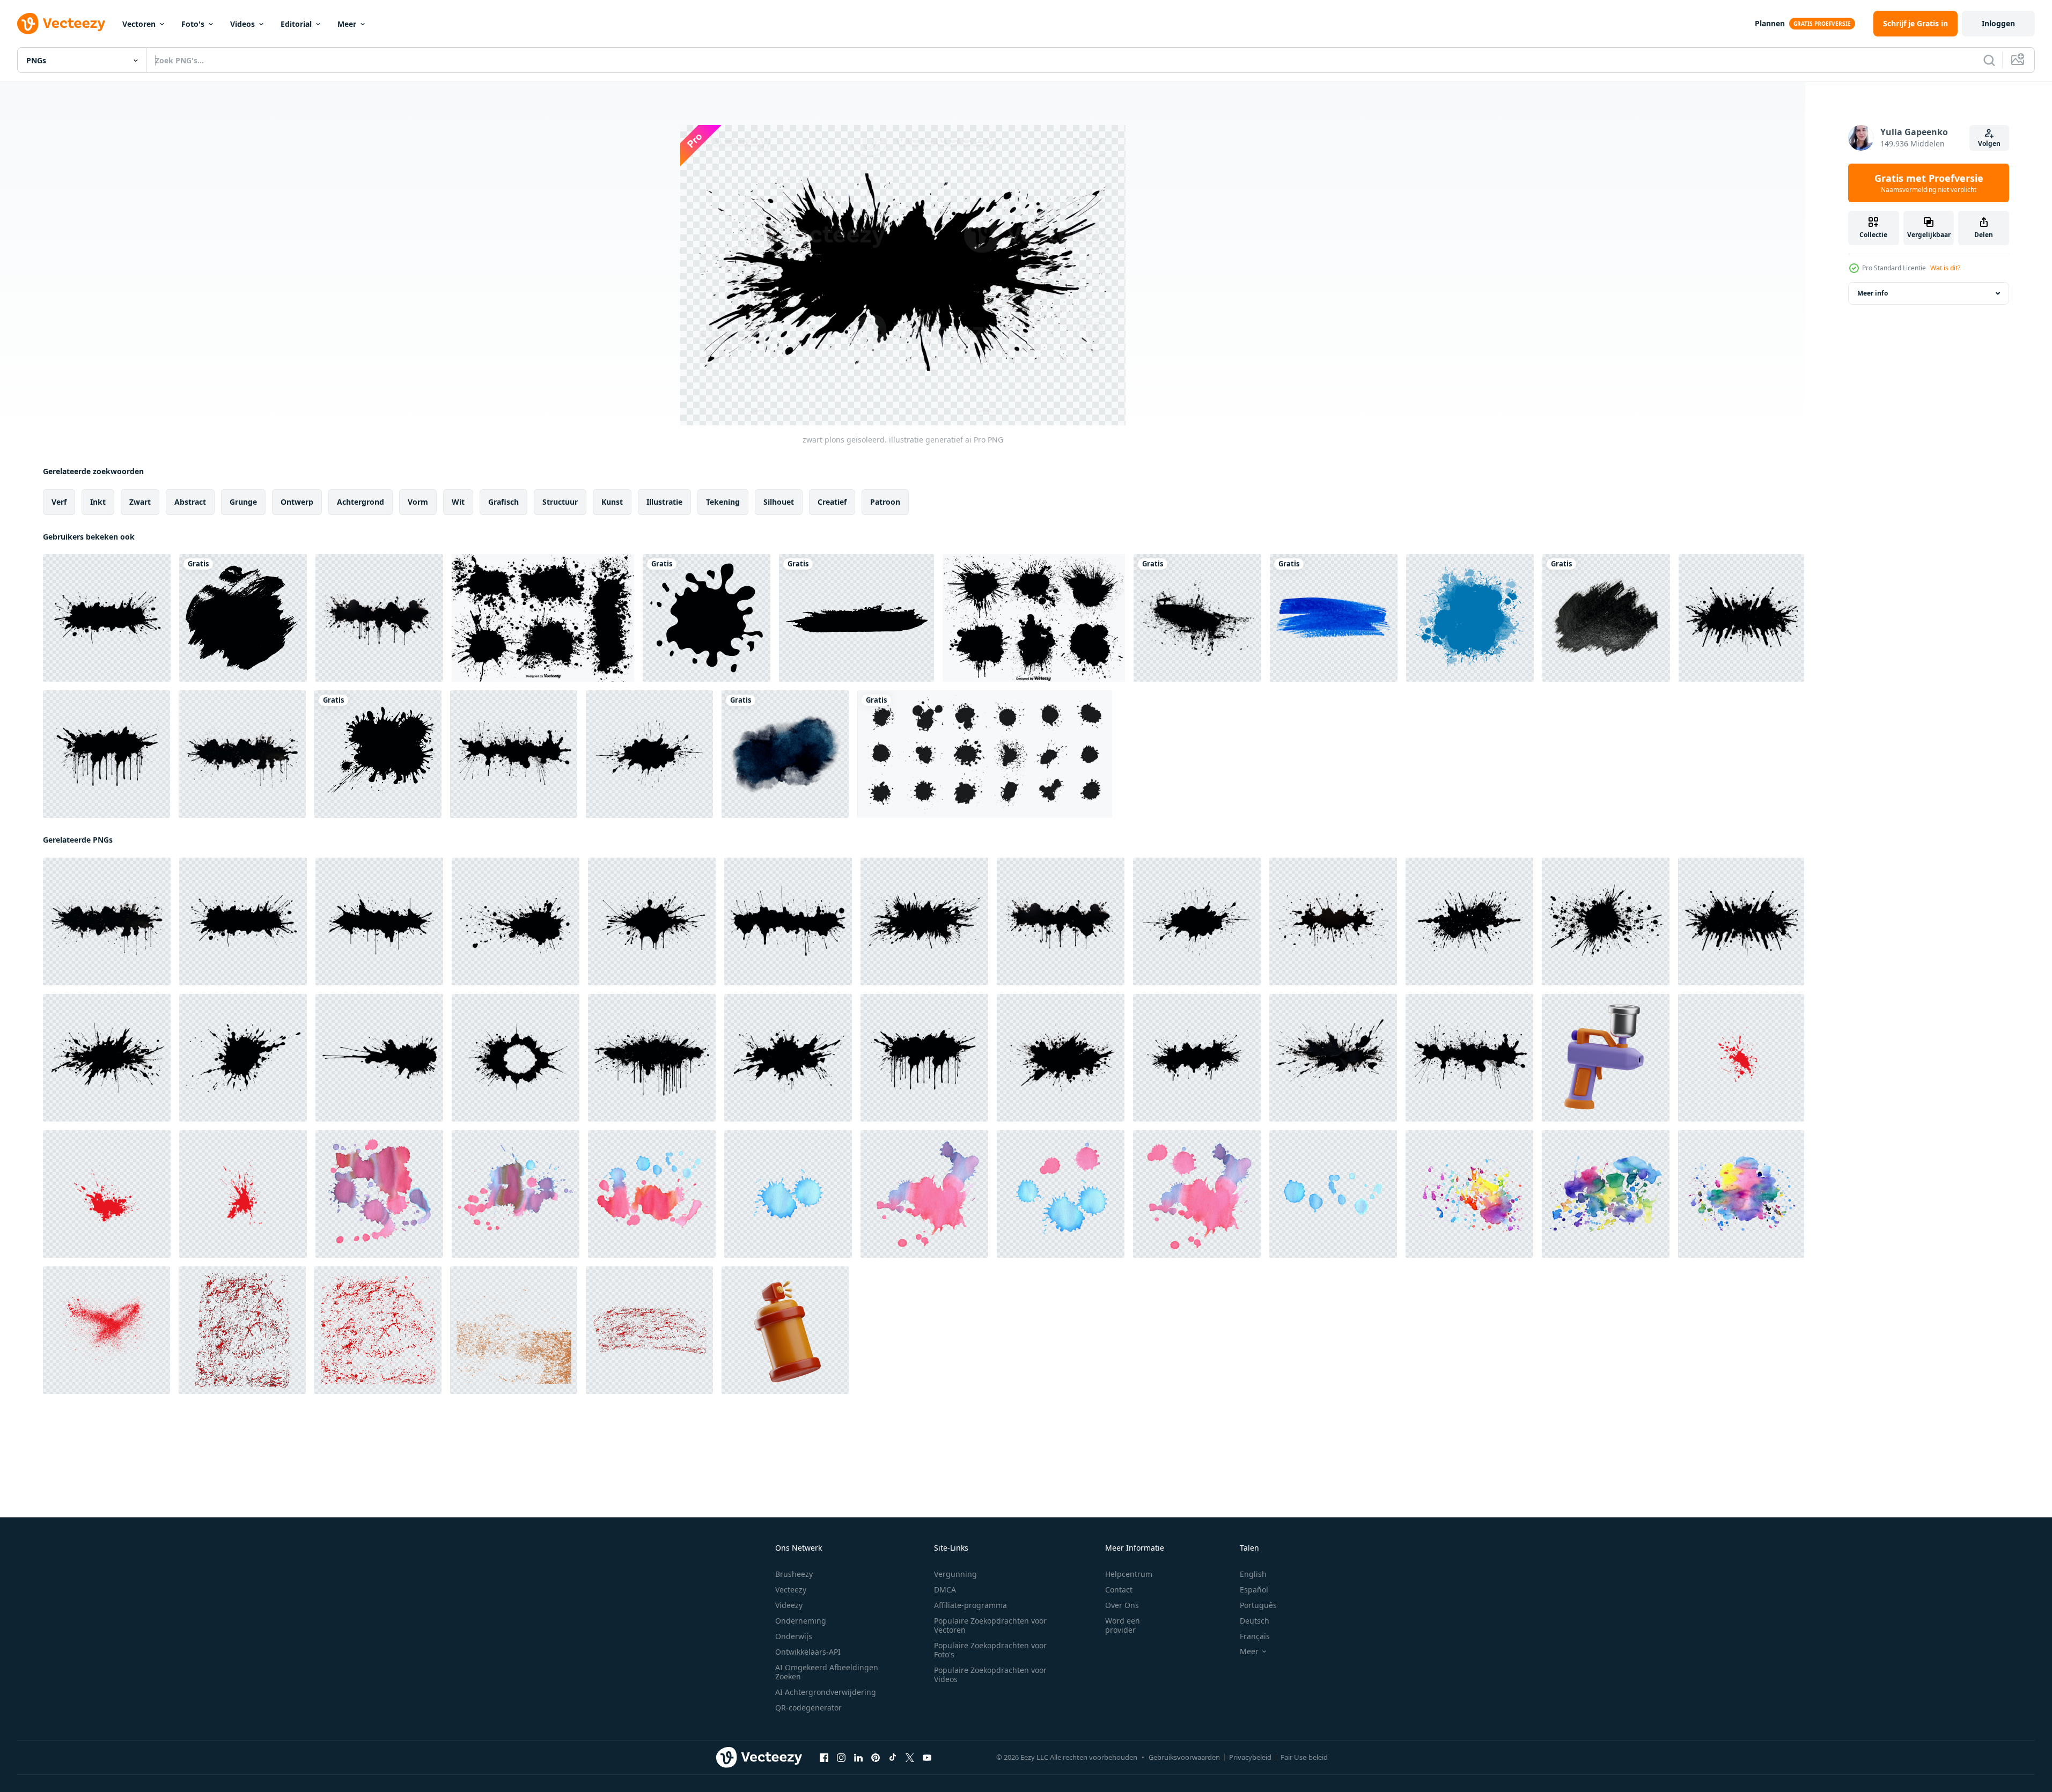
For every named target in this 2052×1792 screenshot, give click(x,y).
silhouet (779, 502)
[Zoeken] (1989, 60)
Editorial (296, 24)
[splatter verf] (378, 754)
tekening (723, 502)
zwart (140, 502)
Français (1255, 1636)
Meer (347, 24)
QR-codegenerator (808, 1708)
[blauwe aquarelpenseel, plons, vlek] (1470, 618)
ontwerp (297, 502)
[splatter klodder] (1197, 618)
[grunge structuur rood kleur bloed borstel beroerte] (106, 1330)
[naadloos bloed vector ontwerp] (1741, 1058)
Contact (1119, 1590)
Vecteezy (791, 1590)
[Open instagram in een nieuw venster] (841, 1758)
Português (1258, 1605)
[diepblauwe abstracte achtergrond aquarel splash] (785, 754)
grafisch (503, 502)
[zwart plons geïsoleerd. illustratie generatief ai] (379, 618)
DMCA (945, 1590)
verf (59, 502)
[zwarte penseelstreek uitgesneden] (1606, 618)
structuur (560, 502)
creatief (832, 502)
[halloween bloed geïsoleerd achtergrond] (243, 1194)
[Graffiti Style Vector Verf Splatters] (1034, 618)
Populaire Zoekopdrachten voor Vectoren (990, 1625)
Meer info (1873, 293)
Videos (242, 24)
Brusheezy (794, 1574)
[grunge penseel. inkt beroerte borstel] (856, 618)
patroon (885, 502)
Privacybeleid (1250, 1757)
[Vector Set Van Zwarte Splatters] (543, 618)
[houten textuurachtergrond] (514, 1330)
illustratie (664, 502)
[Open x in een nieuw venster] (910, 1758)
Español (1254, 1590)
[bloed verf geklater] (107, 1194)
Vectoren (139, 24)
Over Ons (1122, 1605)
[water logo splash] (707, 618)
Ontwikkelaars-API (808, 1652)
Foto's (193, 24)
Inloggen (1998, 23)
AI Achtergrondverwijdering (826, 1692)
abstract (190, 502)
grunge (243, 502)
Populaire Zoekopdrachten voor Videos (990, 1675)
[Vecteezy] (61, 24)
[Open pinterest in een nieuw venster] (876, 1758)
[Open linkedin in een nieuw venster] (858, 1758)
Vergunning (955, 1574)
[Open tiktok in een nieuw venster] (893, 1758)
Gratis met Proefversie (1929, 183)
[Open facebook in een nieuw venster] (824, 1758)
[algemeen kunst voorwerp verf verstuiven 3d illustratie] (785, 1330)
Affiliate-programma (970, 1605)
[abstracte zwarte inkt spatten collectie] (985, 754)
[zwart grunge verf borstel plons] (243, 618)
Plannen (1770, 23)
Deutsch (1255, 1621)
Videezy (789, 1605)
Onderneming (801, 1621)
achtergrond (361, 502)
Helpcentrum (1129, 1574)
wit (458, 502)
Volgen (1989, 143)
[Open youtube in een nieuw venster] (927, 1758)
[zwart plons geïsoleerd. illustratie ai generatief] (107, 618)
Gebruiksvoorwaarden (1184, 1757)
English (1253, 1574)
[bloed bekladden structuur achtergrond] (242, 1330)
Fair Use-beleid (1304, 1757)
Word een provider (1123, 1625)
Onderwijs (794, 1636)
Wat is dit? (1945, 268)
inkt (98, 502)
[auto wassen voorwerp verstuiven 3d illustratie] (1606, 1058)
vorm (418, 502)
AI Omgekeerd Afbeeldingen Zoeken (827, 1672)
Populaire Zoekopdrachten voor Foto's (990, 1650)
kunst (612, 502)
